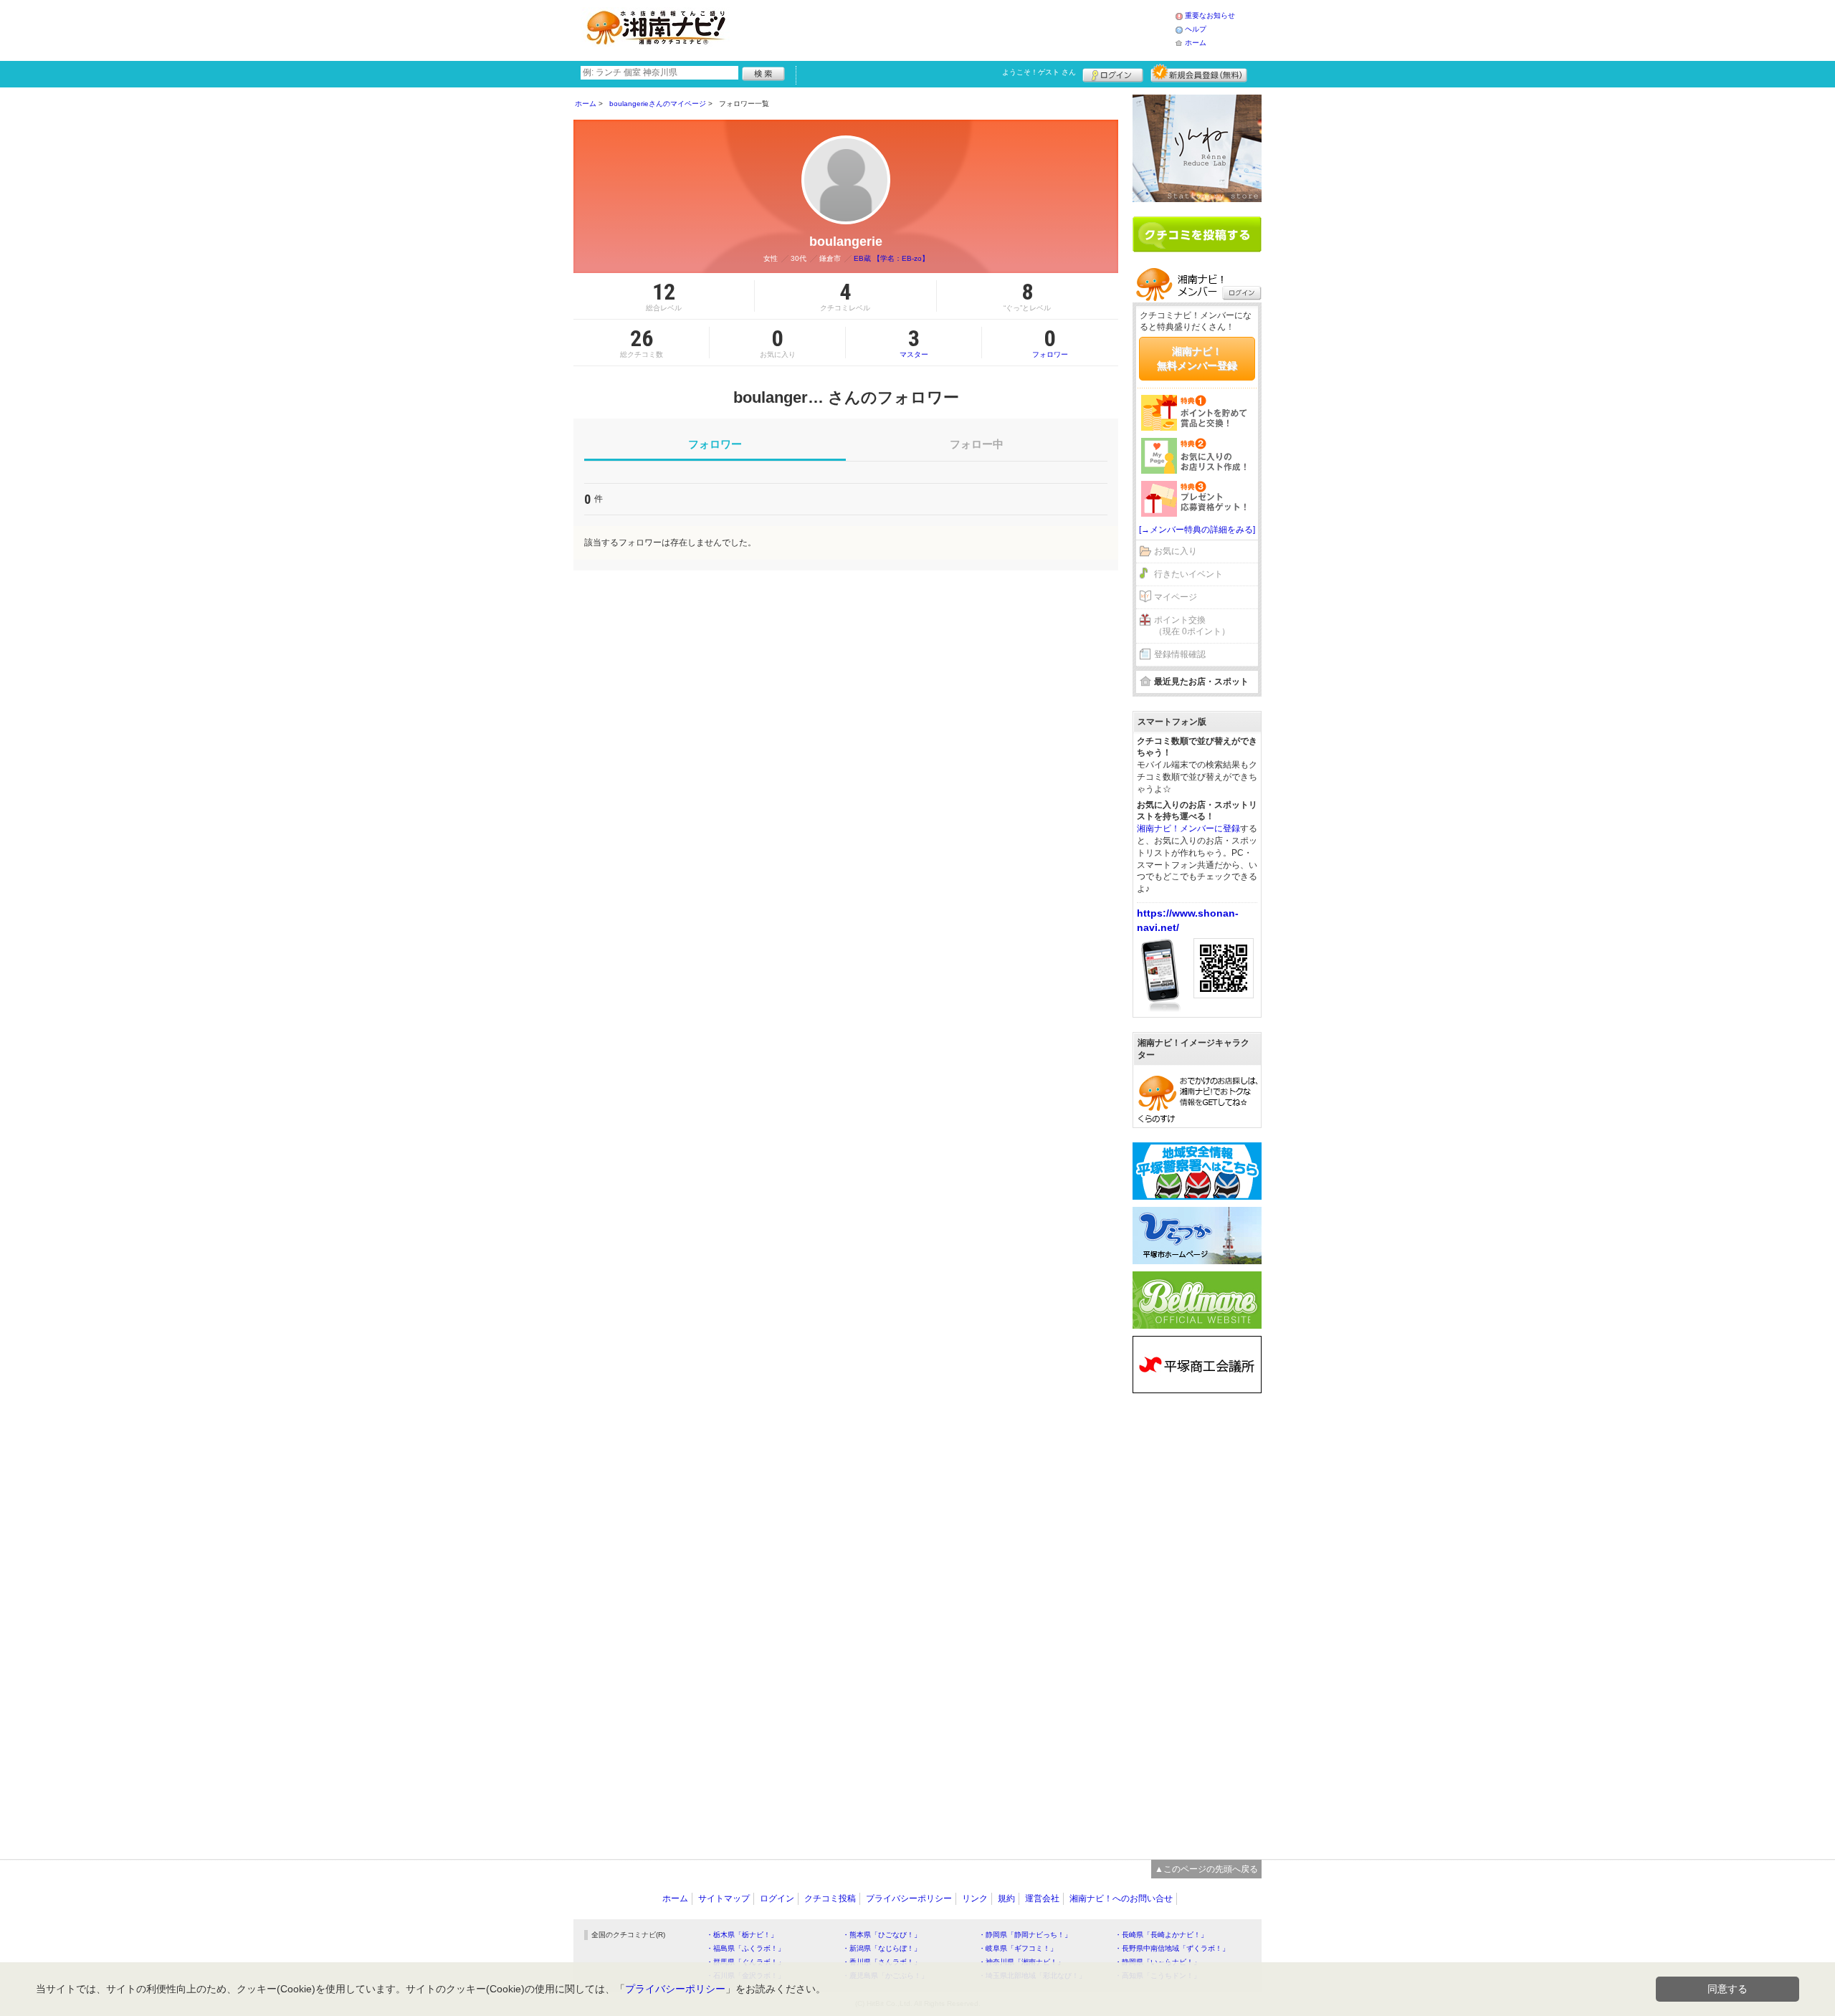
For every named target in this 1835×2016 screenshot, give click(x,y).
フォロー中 (977, 444)
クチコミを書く (1197, 234)
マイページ (1176, 597)
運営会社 (1042, 1898)
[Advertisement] (956, 29)
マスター (914, 343)
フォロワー (1050, 343)
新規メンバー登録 (1199, 73)
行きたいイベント (1188, 574)
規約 (1006, 1898)
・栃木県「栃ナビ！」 (742, 1935)
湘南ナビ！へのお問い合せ (1121, 1898)
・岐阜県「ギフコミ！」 (1018, 1948)
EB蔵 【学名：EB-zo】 (891, 258)
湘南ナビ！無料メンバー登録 (1197, 358)
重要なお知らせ (1210, 15)
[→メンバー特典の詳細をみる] (1197, 530)
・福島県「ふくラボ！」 (745, 1948)
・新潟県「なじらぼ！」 (882, 1948)
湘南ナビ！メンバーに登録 (1188, 828)
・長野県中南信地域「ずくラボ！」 (1172, 1948)
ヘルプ (1196, 29)
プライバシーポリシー (909, 1898)
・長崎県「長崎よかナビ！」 (1161, 1935)
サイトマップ (724, 1898)
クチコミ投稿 (830, 1898)
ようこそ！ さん (1039, 72)
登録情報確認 (1180, 654)
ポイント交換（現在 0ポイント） (1192, 626)
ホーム (1196, 43)
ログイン (1113, 73)
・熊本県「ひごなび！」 (882, 1935)
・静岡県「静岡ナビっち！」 (1025, 1935)
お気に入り (1176, 551)
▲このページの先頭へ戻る (1206, 1869)
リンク (975, 1898)
